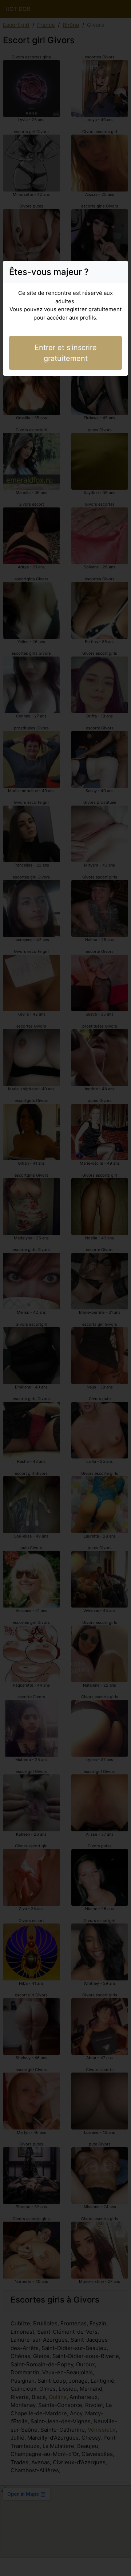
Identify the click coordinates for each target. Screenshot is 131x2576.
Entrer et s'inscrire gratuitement (66, 353)
